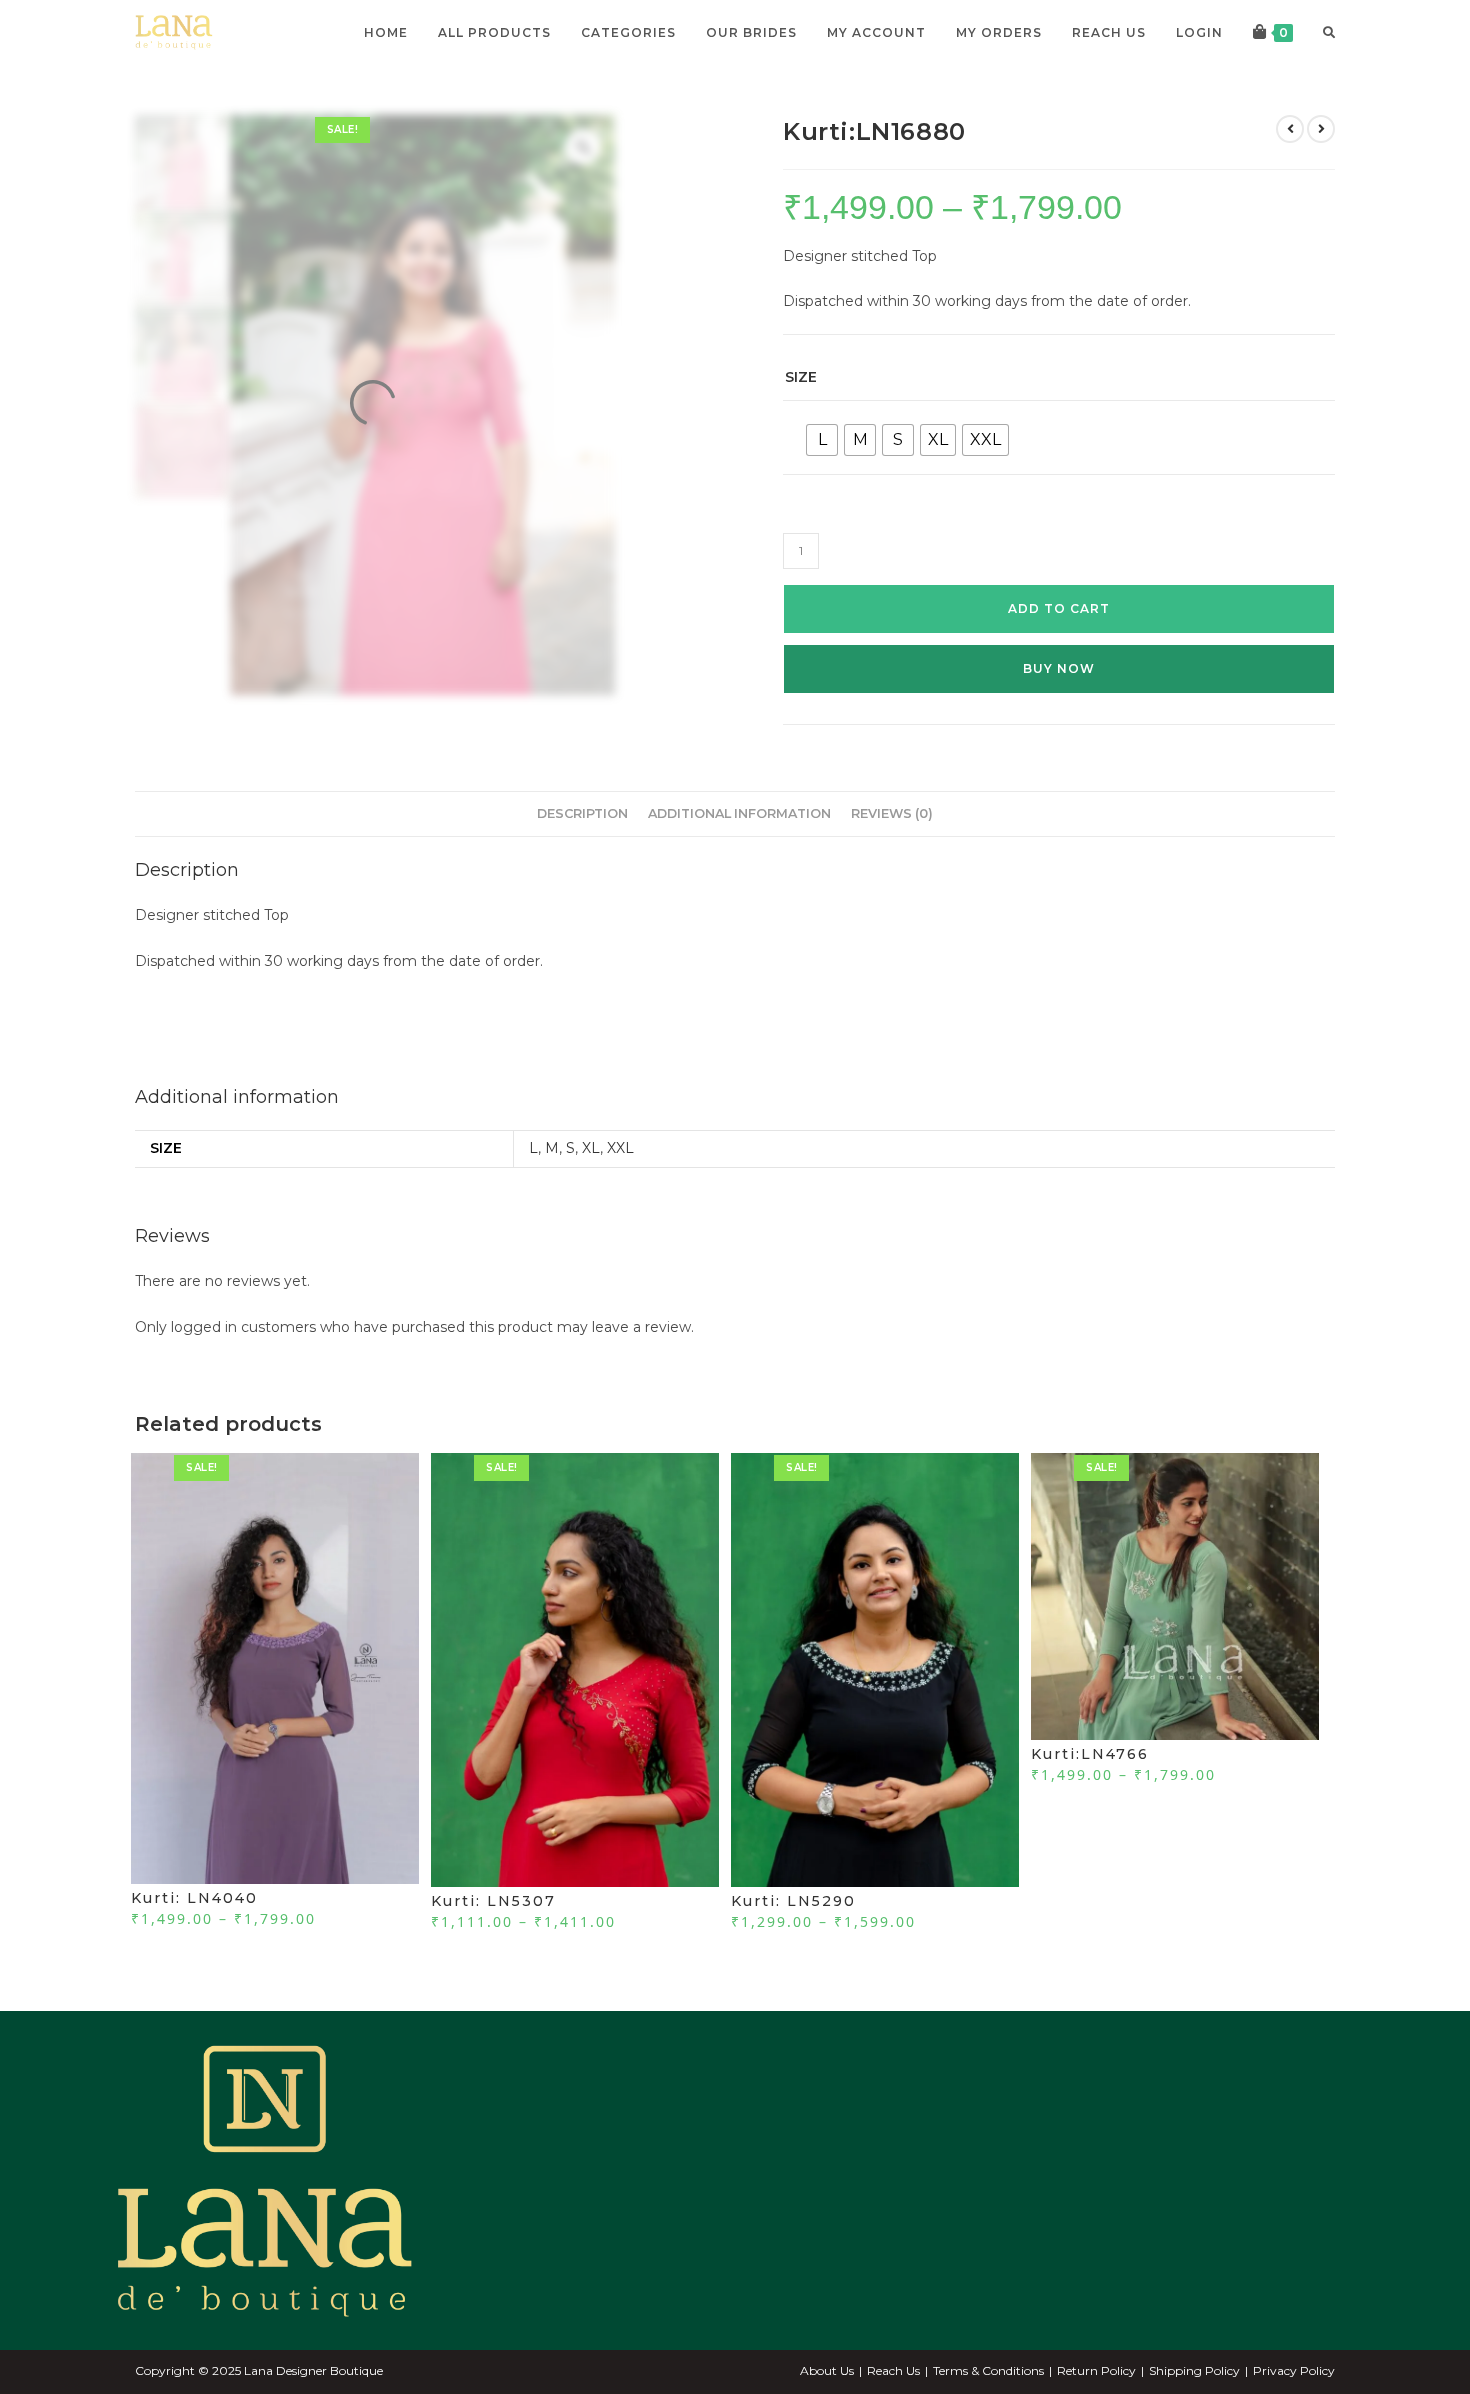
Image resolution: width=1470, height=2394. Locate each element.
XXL (620, 1148)
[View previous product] (1290, 129)
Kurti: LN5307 (493, 1901)
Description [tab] (582, 813)
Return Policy (1096, 2370)
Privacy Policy (1294, 2370)
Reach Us (893, 2370)
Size (801, 377)
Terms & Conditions (988, 2370)
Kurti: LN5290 (793, 1901)
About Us (827, 2370)
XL (591, 1148)
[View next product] (1321, 129)
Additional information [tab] (739, 813)
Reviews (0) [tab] (892, 813)
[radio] (822, 440)
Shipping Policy (1194, 2370)
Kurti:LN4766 (1090, 1754)
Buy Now (1059, 668)
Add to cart (1059, 608)
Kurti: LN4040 (194, 1898)
